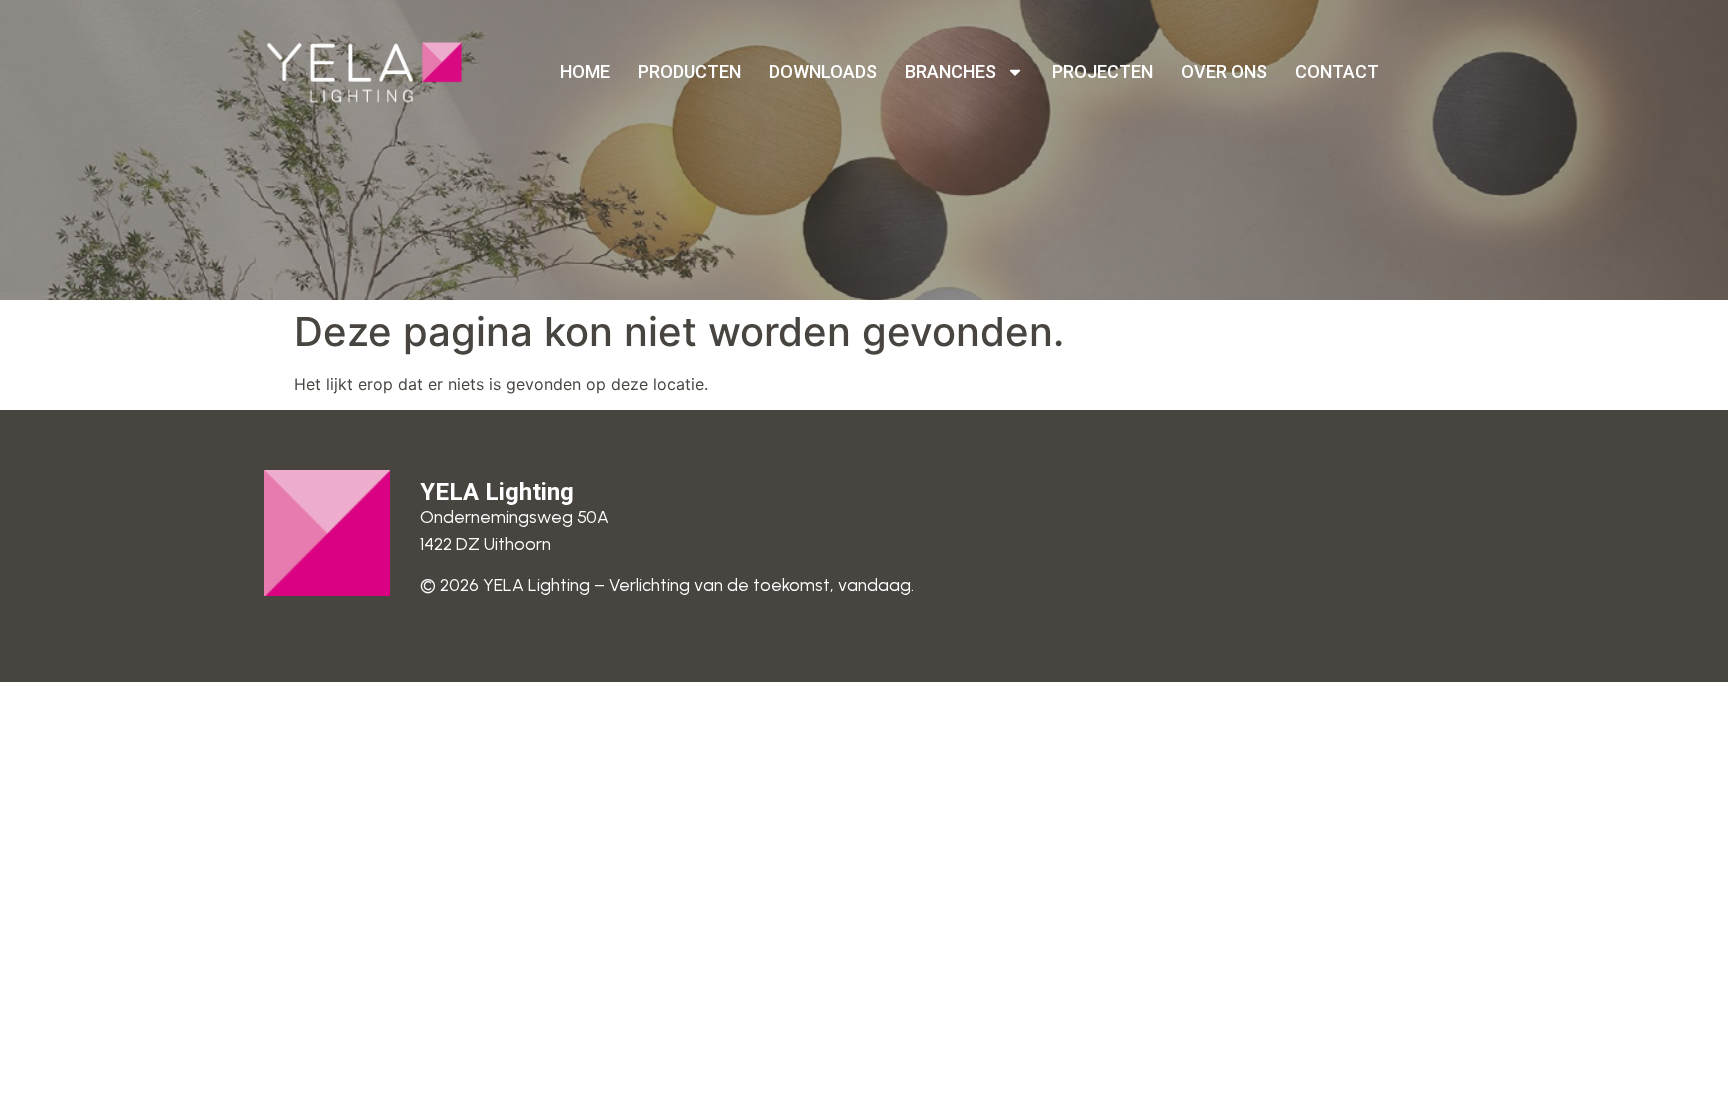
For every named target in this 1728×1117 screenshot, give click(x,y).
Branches (950, 71)
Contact (1337, 71)
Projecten (1102, 71)
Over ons (1224, 71)
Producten (689, 71)
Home (585, 71)
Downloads (823, 71)
